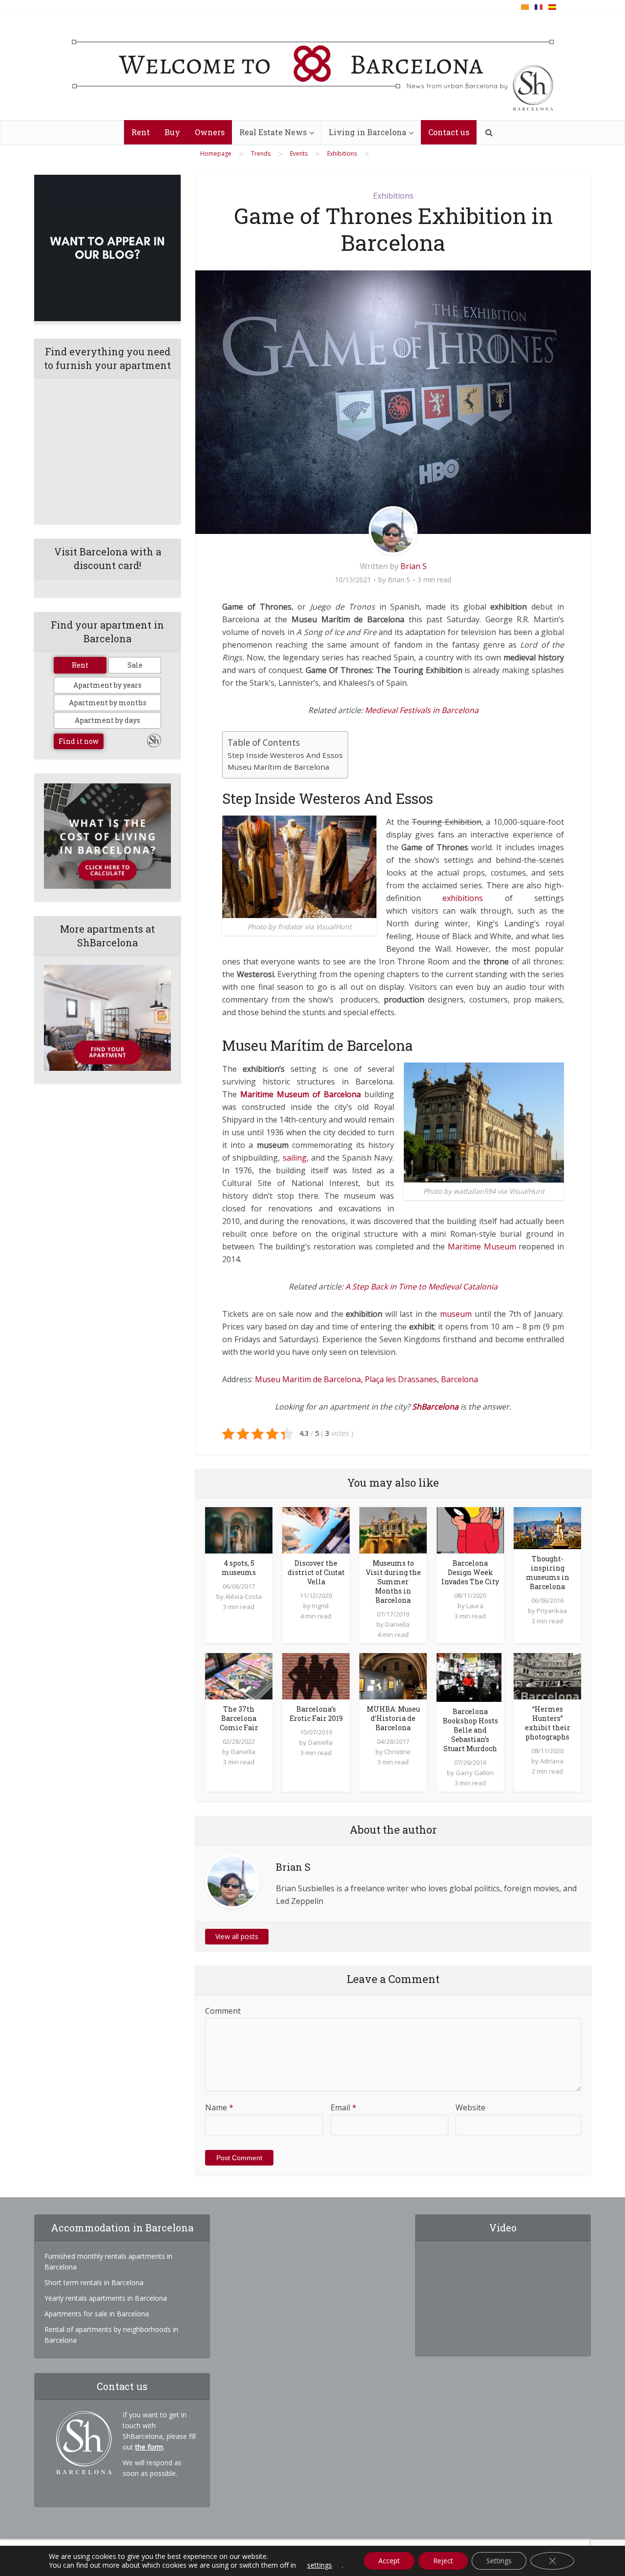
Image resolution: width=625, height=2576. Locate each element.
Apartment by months (108, 703)
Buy (172, 132)
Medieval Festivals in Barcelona (422, 710)
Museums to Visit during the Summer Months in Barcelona (393, 1582)
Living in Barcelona (367, 132)
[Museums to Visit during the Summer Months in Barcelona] (393, 1529)
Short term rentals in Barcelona (94, 2282)
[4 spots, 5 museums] (239, 1529)
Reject (443, 2561)
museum (456, 1314)
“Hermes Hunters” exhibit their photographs (548, 1723)
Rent (141, 132)
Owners (210, 132)
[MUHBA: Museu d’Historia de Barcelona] (393, 1676)
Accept (389, 2561)
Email (344, 2107)
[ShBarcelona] (313, 67)
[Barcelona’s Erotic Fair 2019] (316, 1676)
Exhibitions (393, 196)
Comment (223, 2011)
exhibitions (463, 898)
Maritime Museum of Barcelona (301, 1094)
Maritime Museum (482, 1247)
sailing (295, 1158)
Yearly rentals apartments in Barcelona (106, 2298)
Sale (135, 665)
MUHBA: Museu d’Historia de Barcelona (393, 1718)
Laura (475, 1606)
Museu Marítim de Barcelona (278, 767)
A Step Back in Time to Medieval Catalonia (421, 1287)
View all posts (237, 1936)
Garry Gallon (475, 1773)
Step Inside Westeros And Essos (285, 755)
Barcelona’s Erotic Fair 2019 (316, 1714)
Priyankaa (552, 1611)
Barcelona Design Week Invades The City (470, 1572)
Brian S (414, 566)
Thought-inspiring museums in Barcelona (548, 1573)
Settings (499, 2561)
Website (470, 2107)
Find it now (79, 741)
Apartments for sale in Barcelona (97, 2314)
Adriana (552, 1761)
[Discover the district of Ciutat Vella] (316, 1529)
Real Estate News (273, 132)
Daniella (397, 1624)
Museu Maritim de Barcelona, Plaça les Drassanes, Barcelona (366, 1379)
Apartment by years (107, 685)
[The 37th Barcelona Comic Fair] (239, 1676)
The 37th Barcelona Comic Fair (239, 1718)
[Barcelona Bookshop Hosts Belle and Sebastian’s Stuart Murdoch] (469, 1676)
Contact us (449, 132)
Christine (397, 1752)
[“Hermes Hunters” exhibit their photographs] (547, 1676)
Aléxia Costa (243, 1596)
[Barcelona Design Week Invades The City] (470, 1529)
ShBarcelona (435, 1407)
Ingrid (320, 1606)
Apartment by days (107, 720)
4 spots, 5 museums (239, 1568)
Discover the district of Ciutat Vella (316, 1572)
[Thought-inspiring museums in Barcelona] (547, 1527)
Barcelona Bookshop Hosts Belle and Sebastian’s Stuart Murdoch (470, 1730)
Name (219, 2107)
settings (320, 2565)
